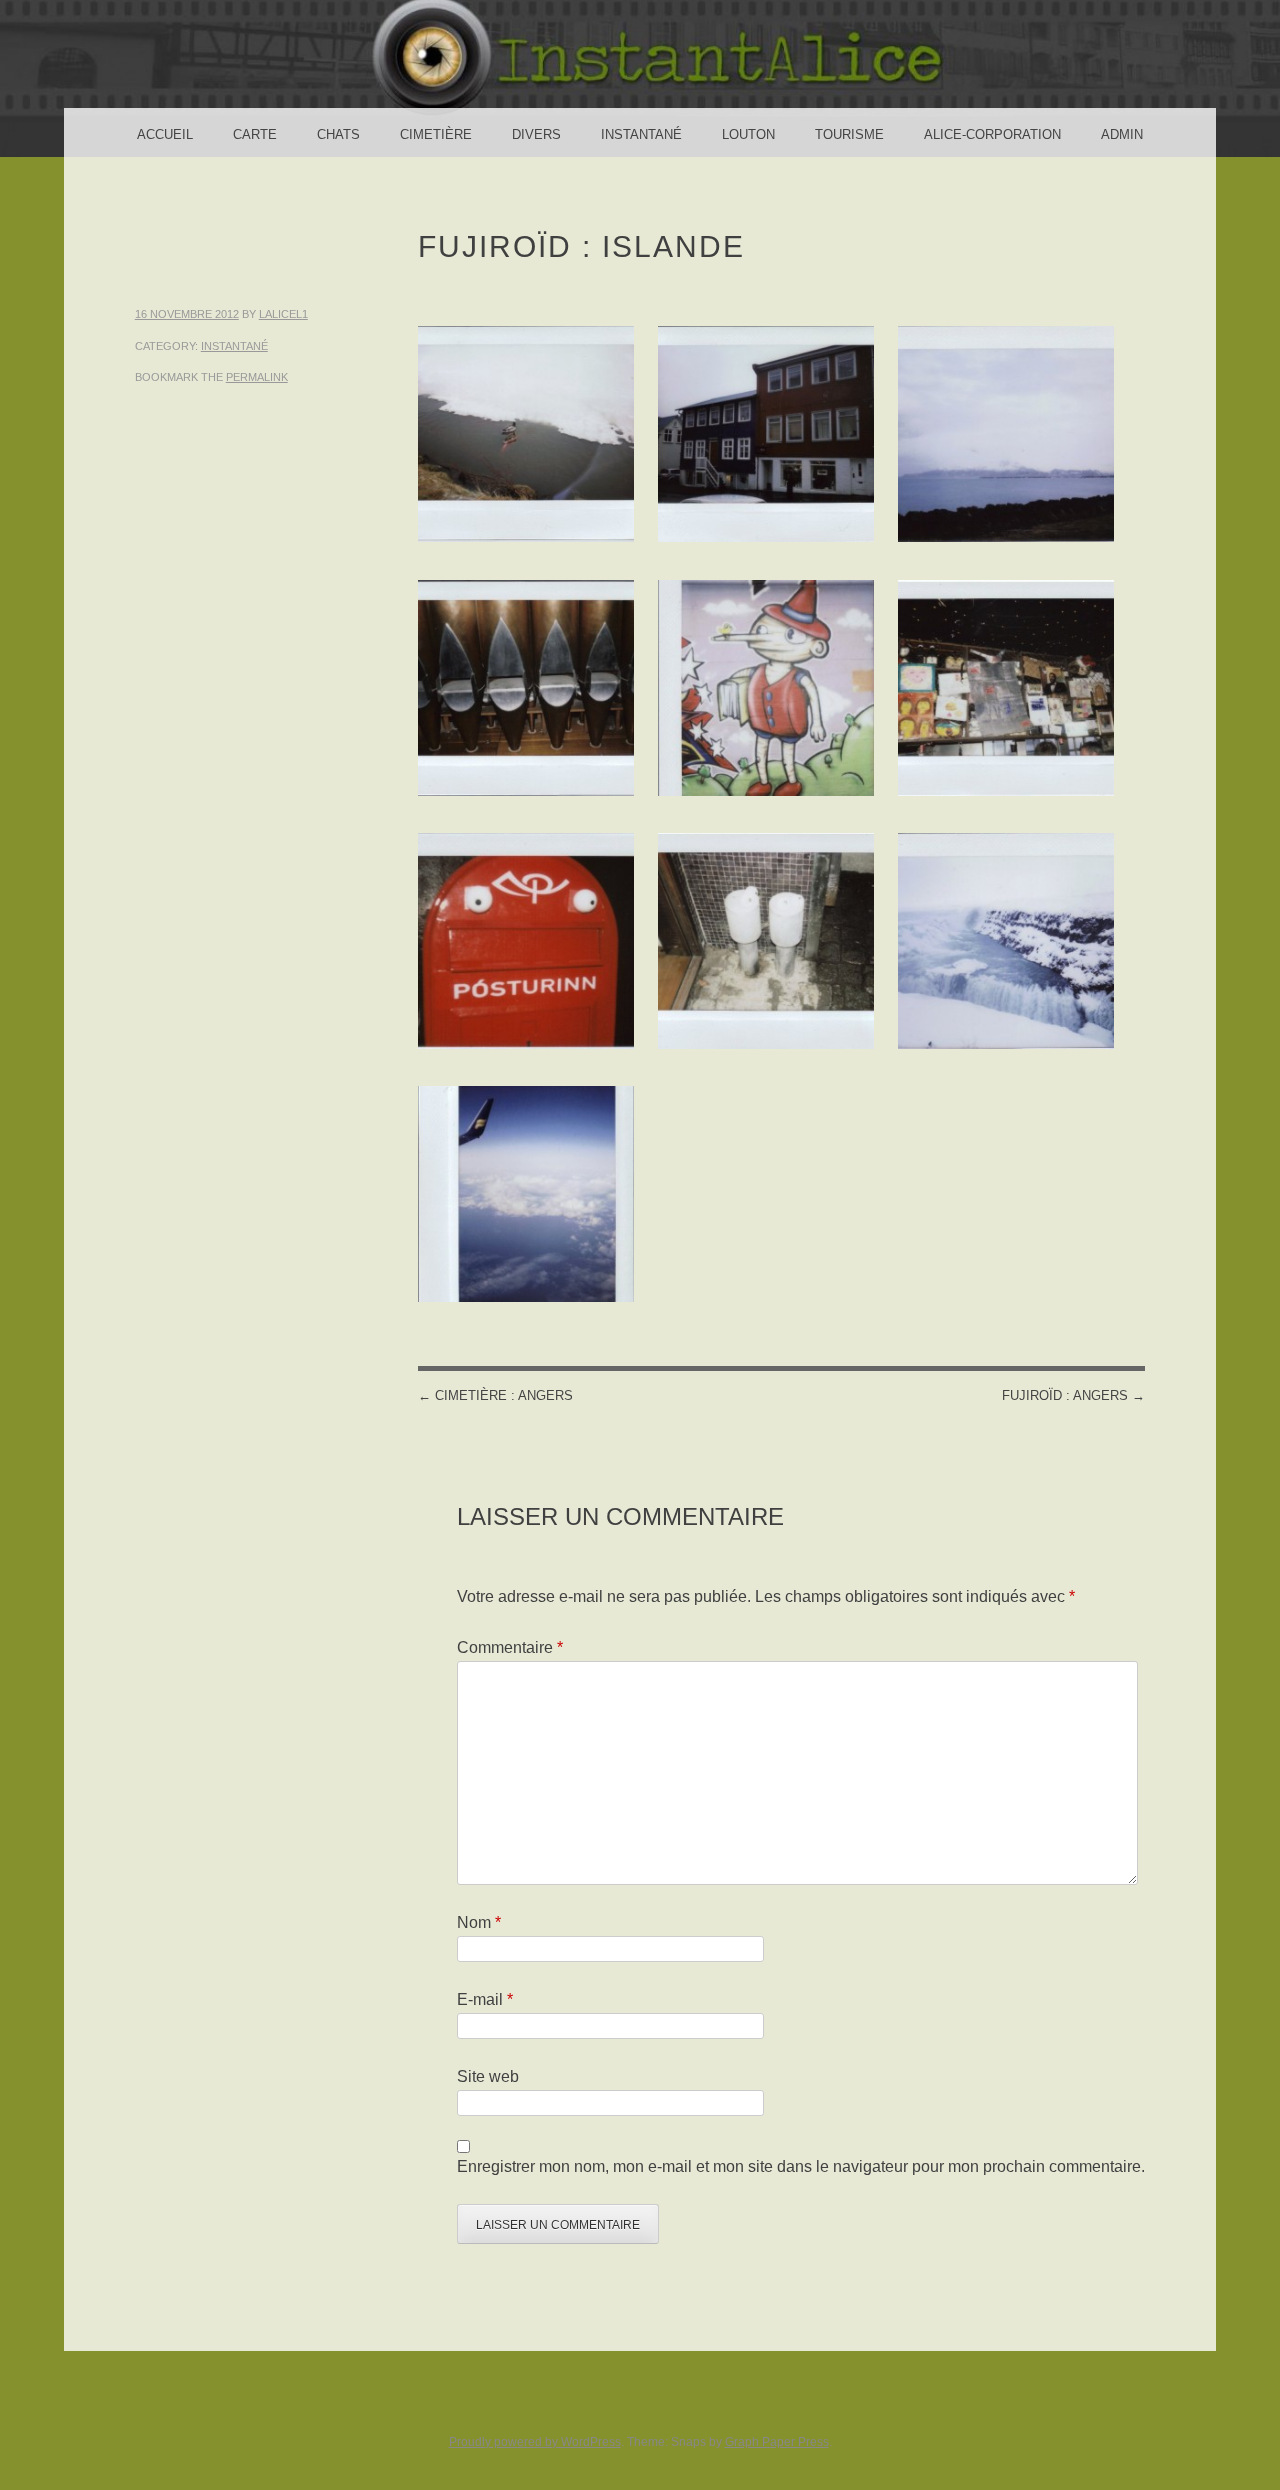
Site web (488, 2076)
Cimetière (436, 134)
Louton (748, 134)
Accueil (165, 134)
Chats (338, 134)
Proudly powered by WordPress (535, 2442)
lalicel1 (283, 314)
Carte (255, 134)
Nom (479, 1922)
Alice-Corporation (992, 134)
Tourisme (849, 134)
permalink (257, 377)
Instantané (641, 134)
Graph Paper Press (777, 2442)
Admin (1122, 134)
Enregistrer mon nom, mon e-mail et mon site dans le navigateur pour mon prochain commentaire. (801, 2166)
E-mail (485, 1999)
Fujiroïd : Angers (1073, 1395)
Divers (536, 134)
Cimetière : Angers (495, 1395)
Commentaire (510, 1647)
